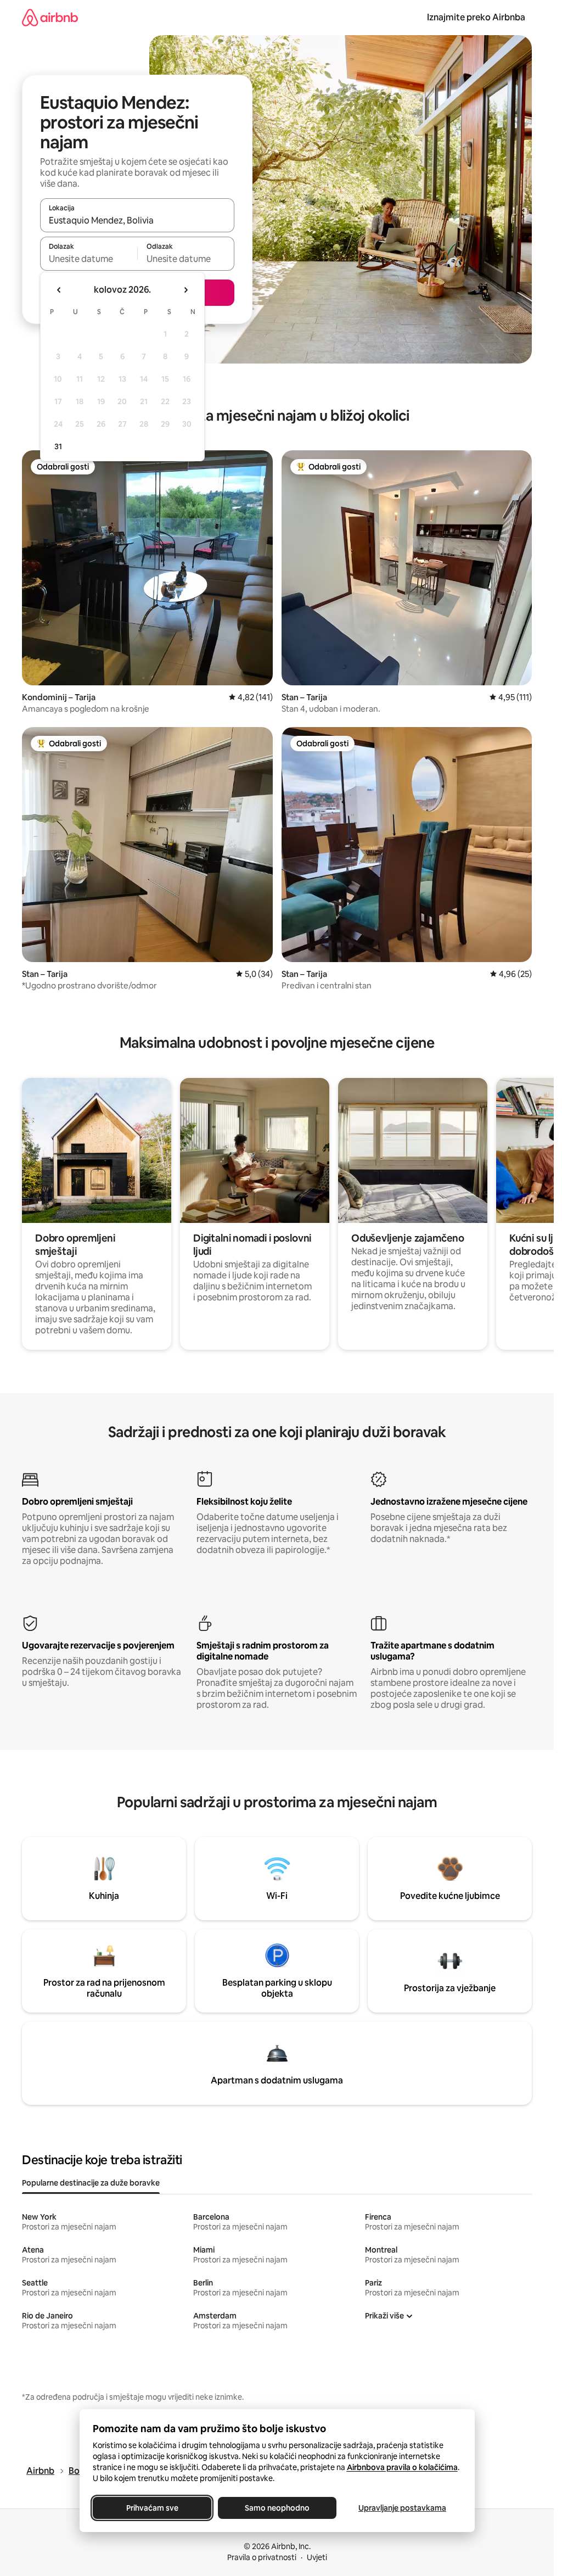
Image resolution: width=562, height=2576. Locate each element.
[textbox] (89, 259)
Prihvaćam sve (152, 2508)
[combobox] (137, 220)
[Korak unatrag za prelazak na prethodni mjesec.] (59, 290)
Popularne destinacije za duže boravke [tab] (91, 2183)
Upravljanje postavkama (402, 2508)
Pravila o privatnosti (262, 2557)
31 (58, 446)
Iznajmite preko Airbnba (476, 17)
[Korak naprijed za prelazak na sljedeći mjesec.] (186, 290)
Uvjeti (317, 2557)
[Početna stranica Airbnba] (50, 17)
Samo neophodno (277, 2508)
